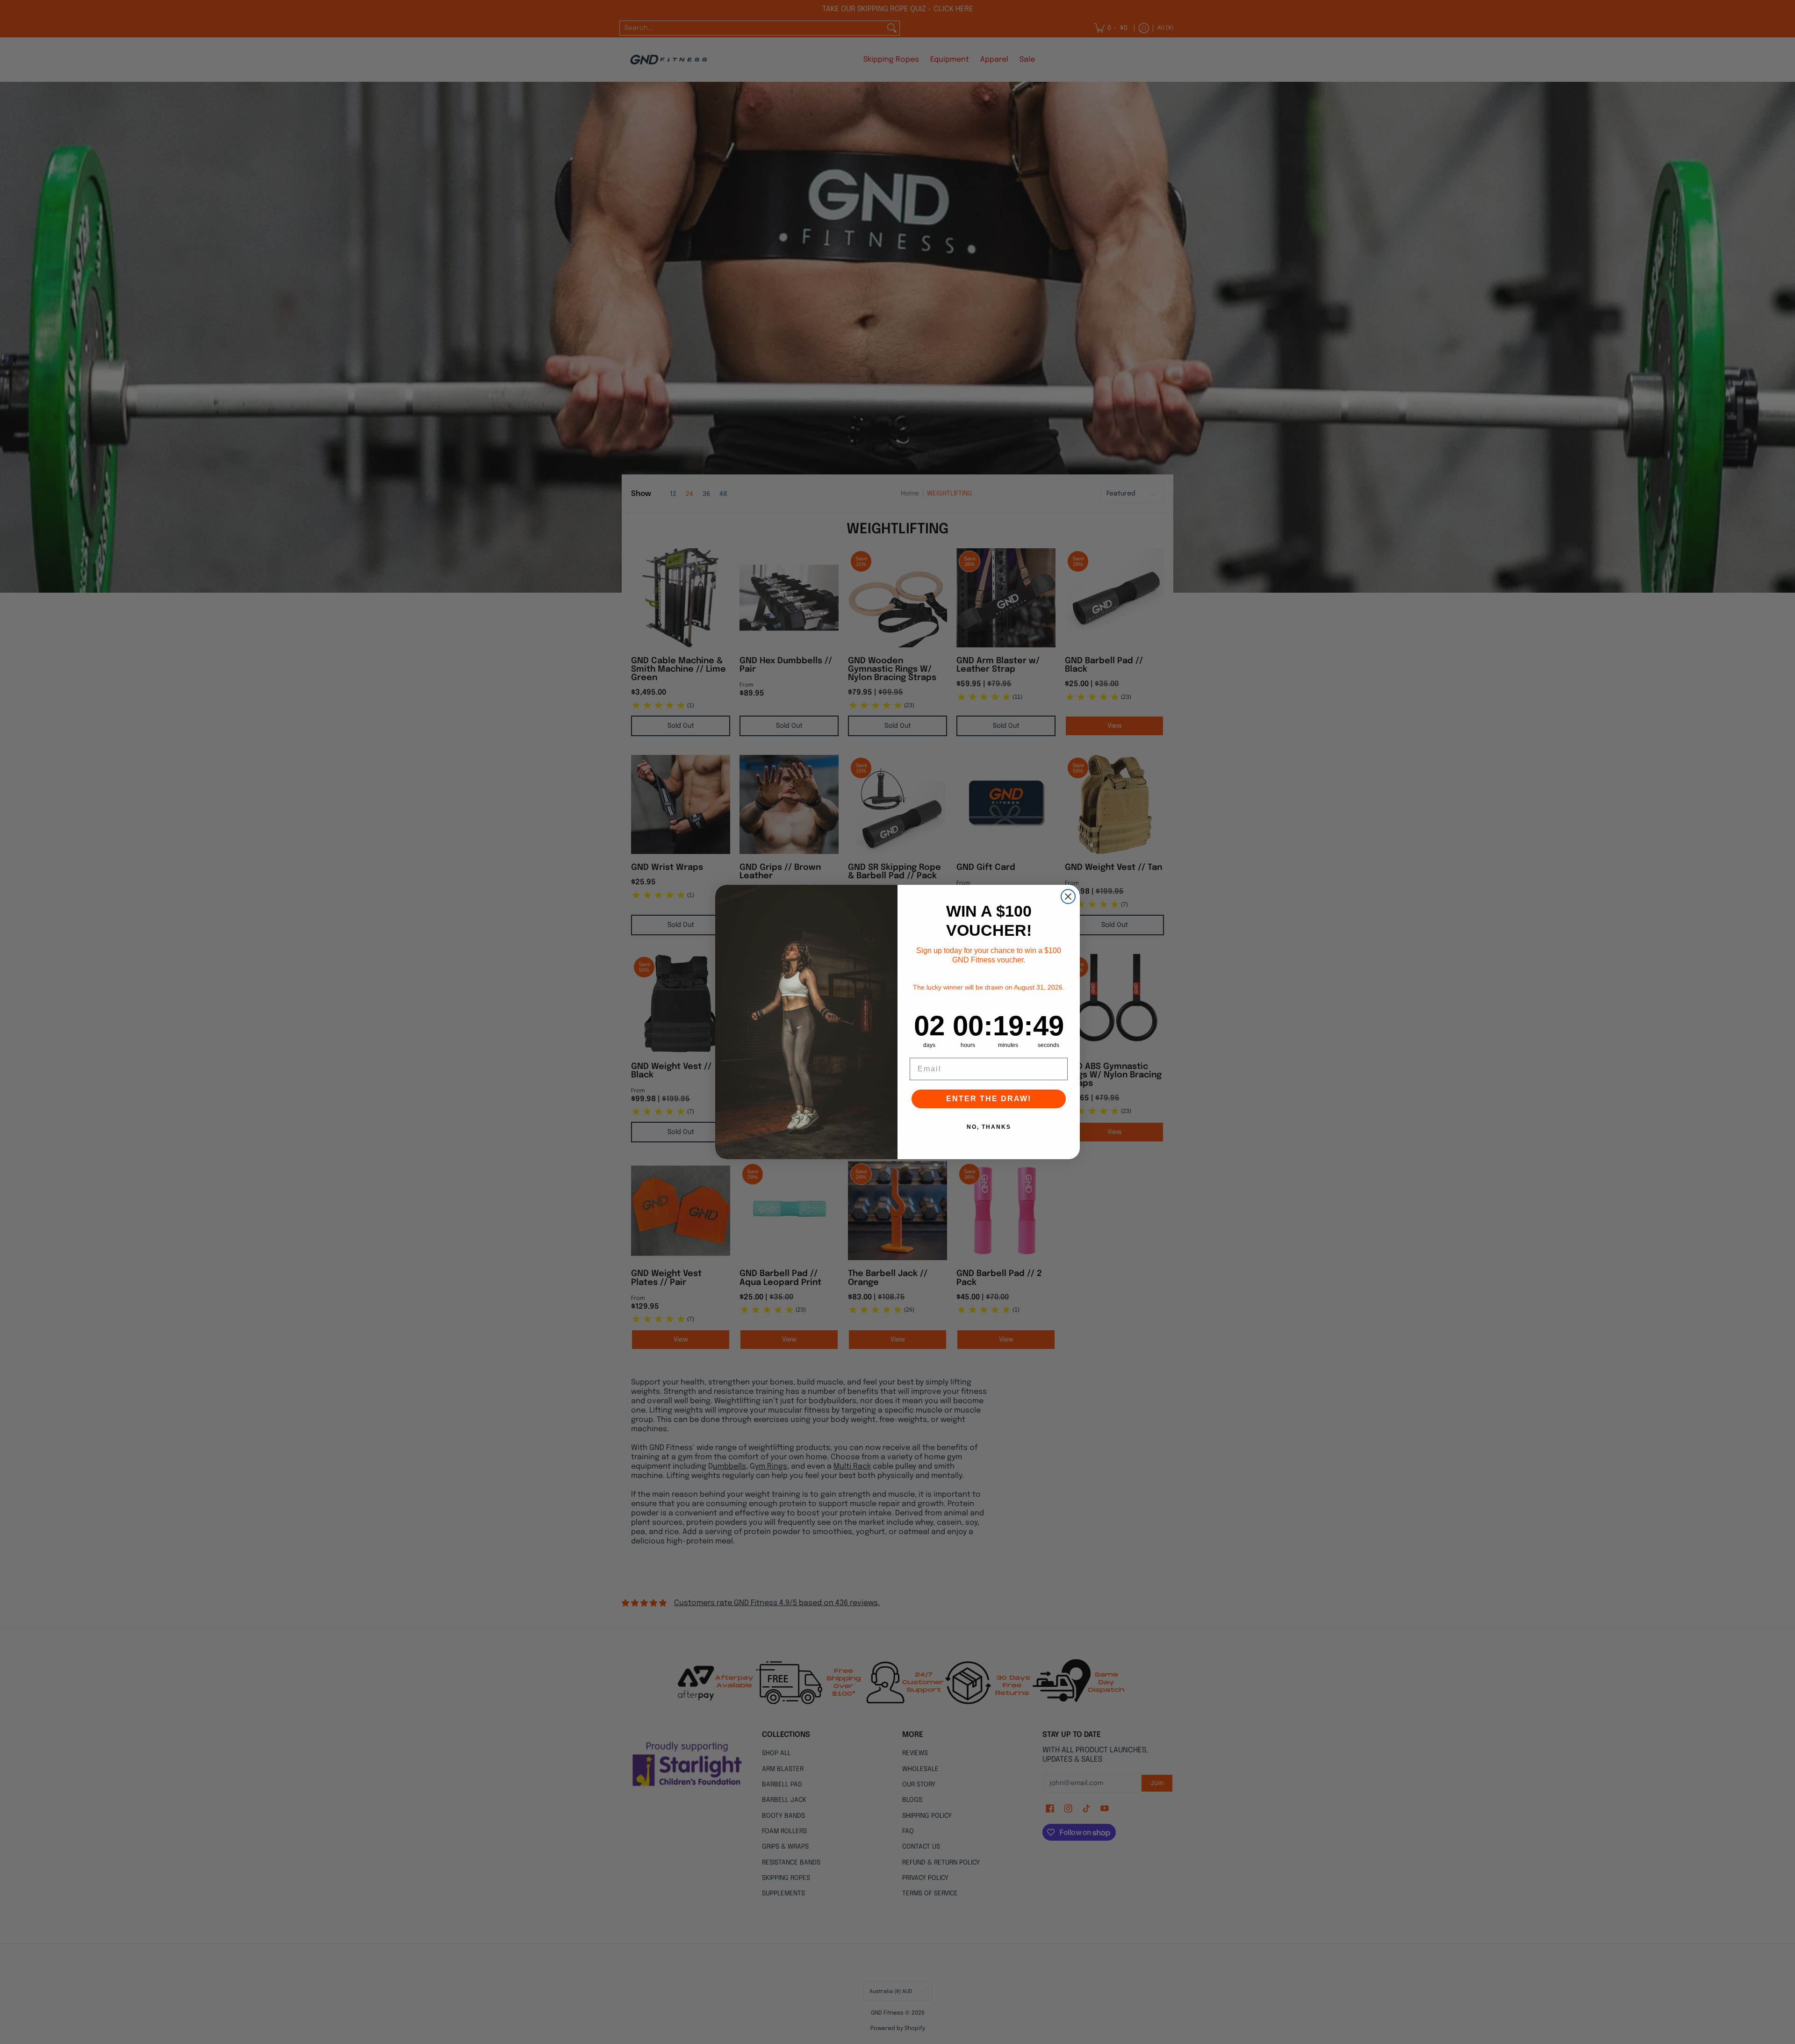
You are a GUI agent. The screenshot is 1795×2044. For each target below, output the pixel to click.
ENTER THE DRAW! (989, 1099)
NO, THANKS (989, 1127)
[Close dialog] (1068, 896)
